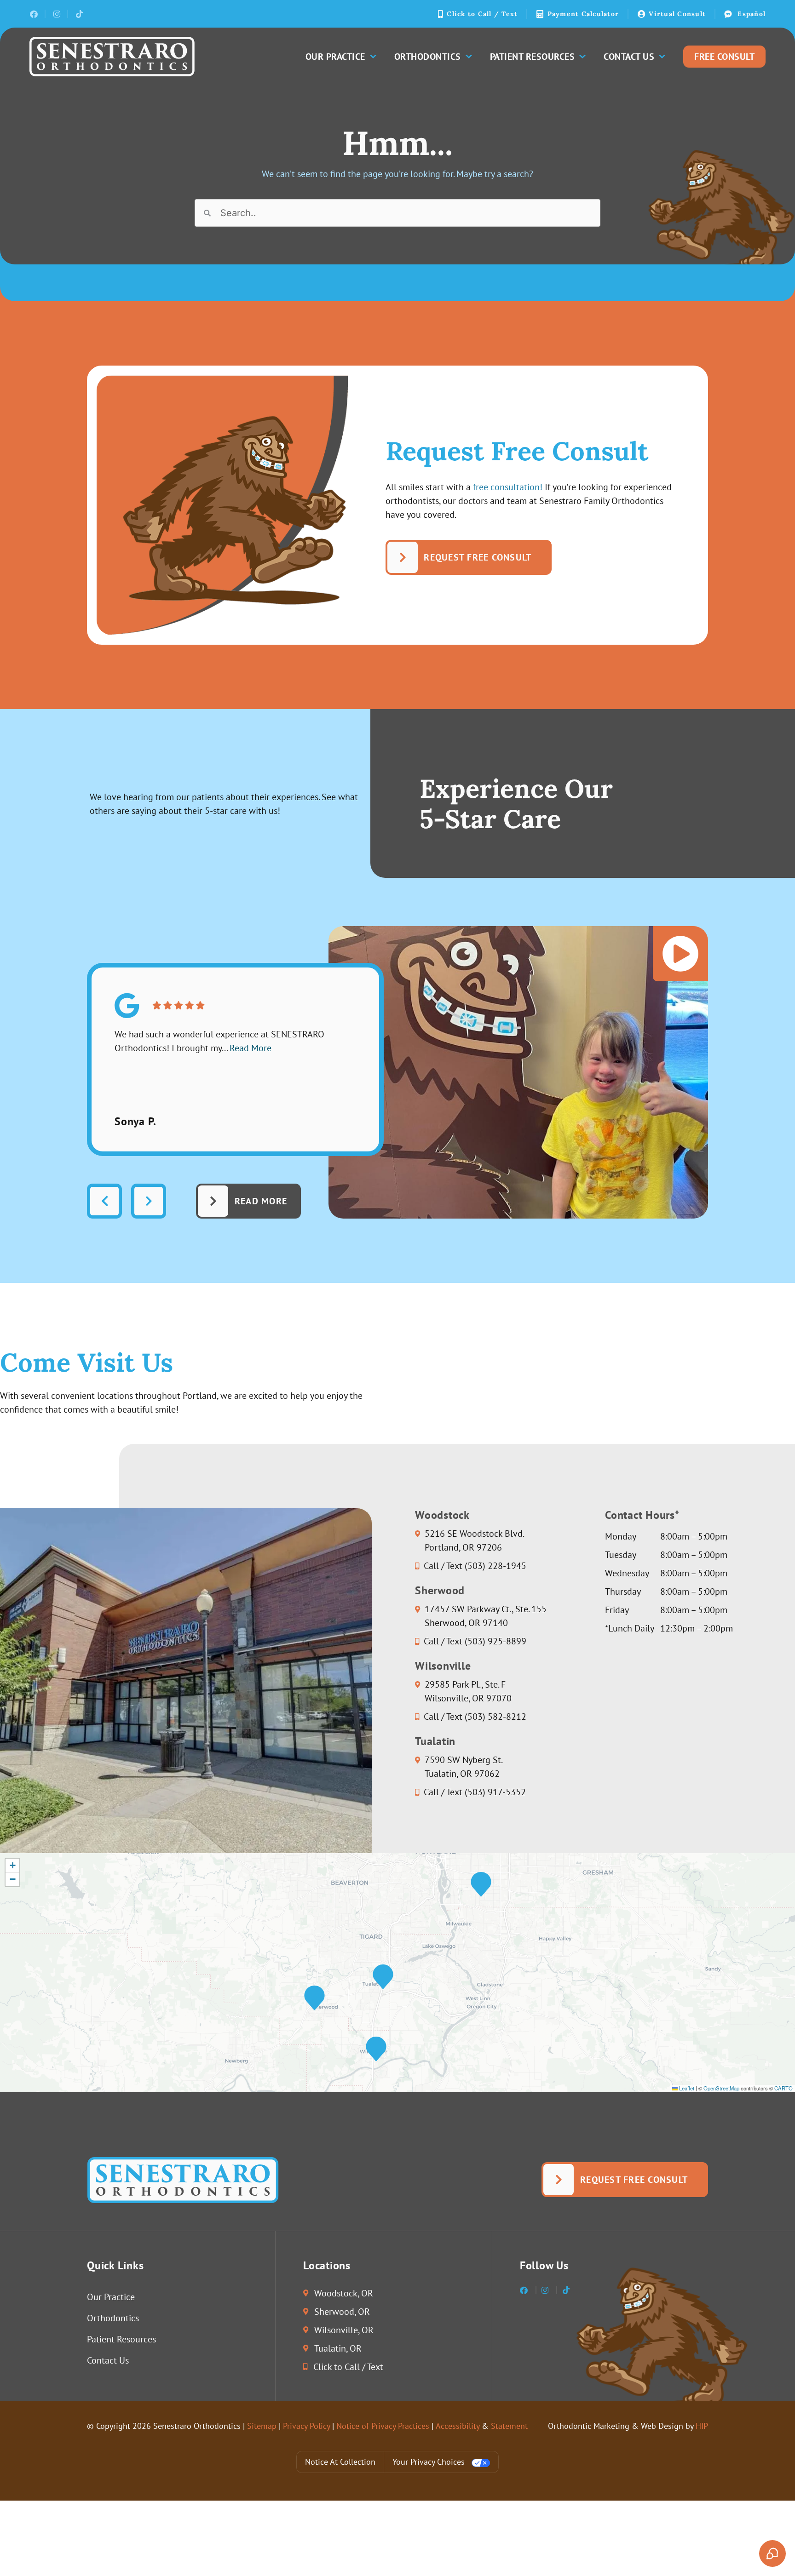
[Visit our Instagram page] (56, 14)
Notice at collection (340, 2462)
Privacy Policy (306, 2426)
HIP (702, 2426)
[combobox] (397, 213)
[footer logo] (183, 2180)
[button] (383, 1977)
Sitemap (262, 2426)
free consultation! (508, 487)
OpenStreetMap (721, 2088)
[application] (397, 1973)
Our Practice (111, 2297)
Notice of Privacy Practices (383, 2426)
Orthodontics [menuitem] (428, 57)
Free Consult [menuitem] (724, 57)
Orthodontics (113, 2318)
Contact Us (108, 2360)
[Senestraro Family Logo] (112, 57)
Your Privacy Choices (429, 2462)
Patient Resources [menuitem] (533, 57)
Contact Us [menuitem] (629, 57)
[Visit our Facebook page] (33, 14)
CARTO (783, 2088)
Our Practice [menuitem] (335, 57)
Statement (509, 2426)
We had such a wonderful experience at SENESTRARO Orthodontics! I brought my (219, 1041)
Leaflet (686, 2088)
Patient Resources (121, 2339)
